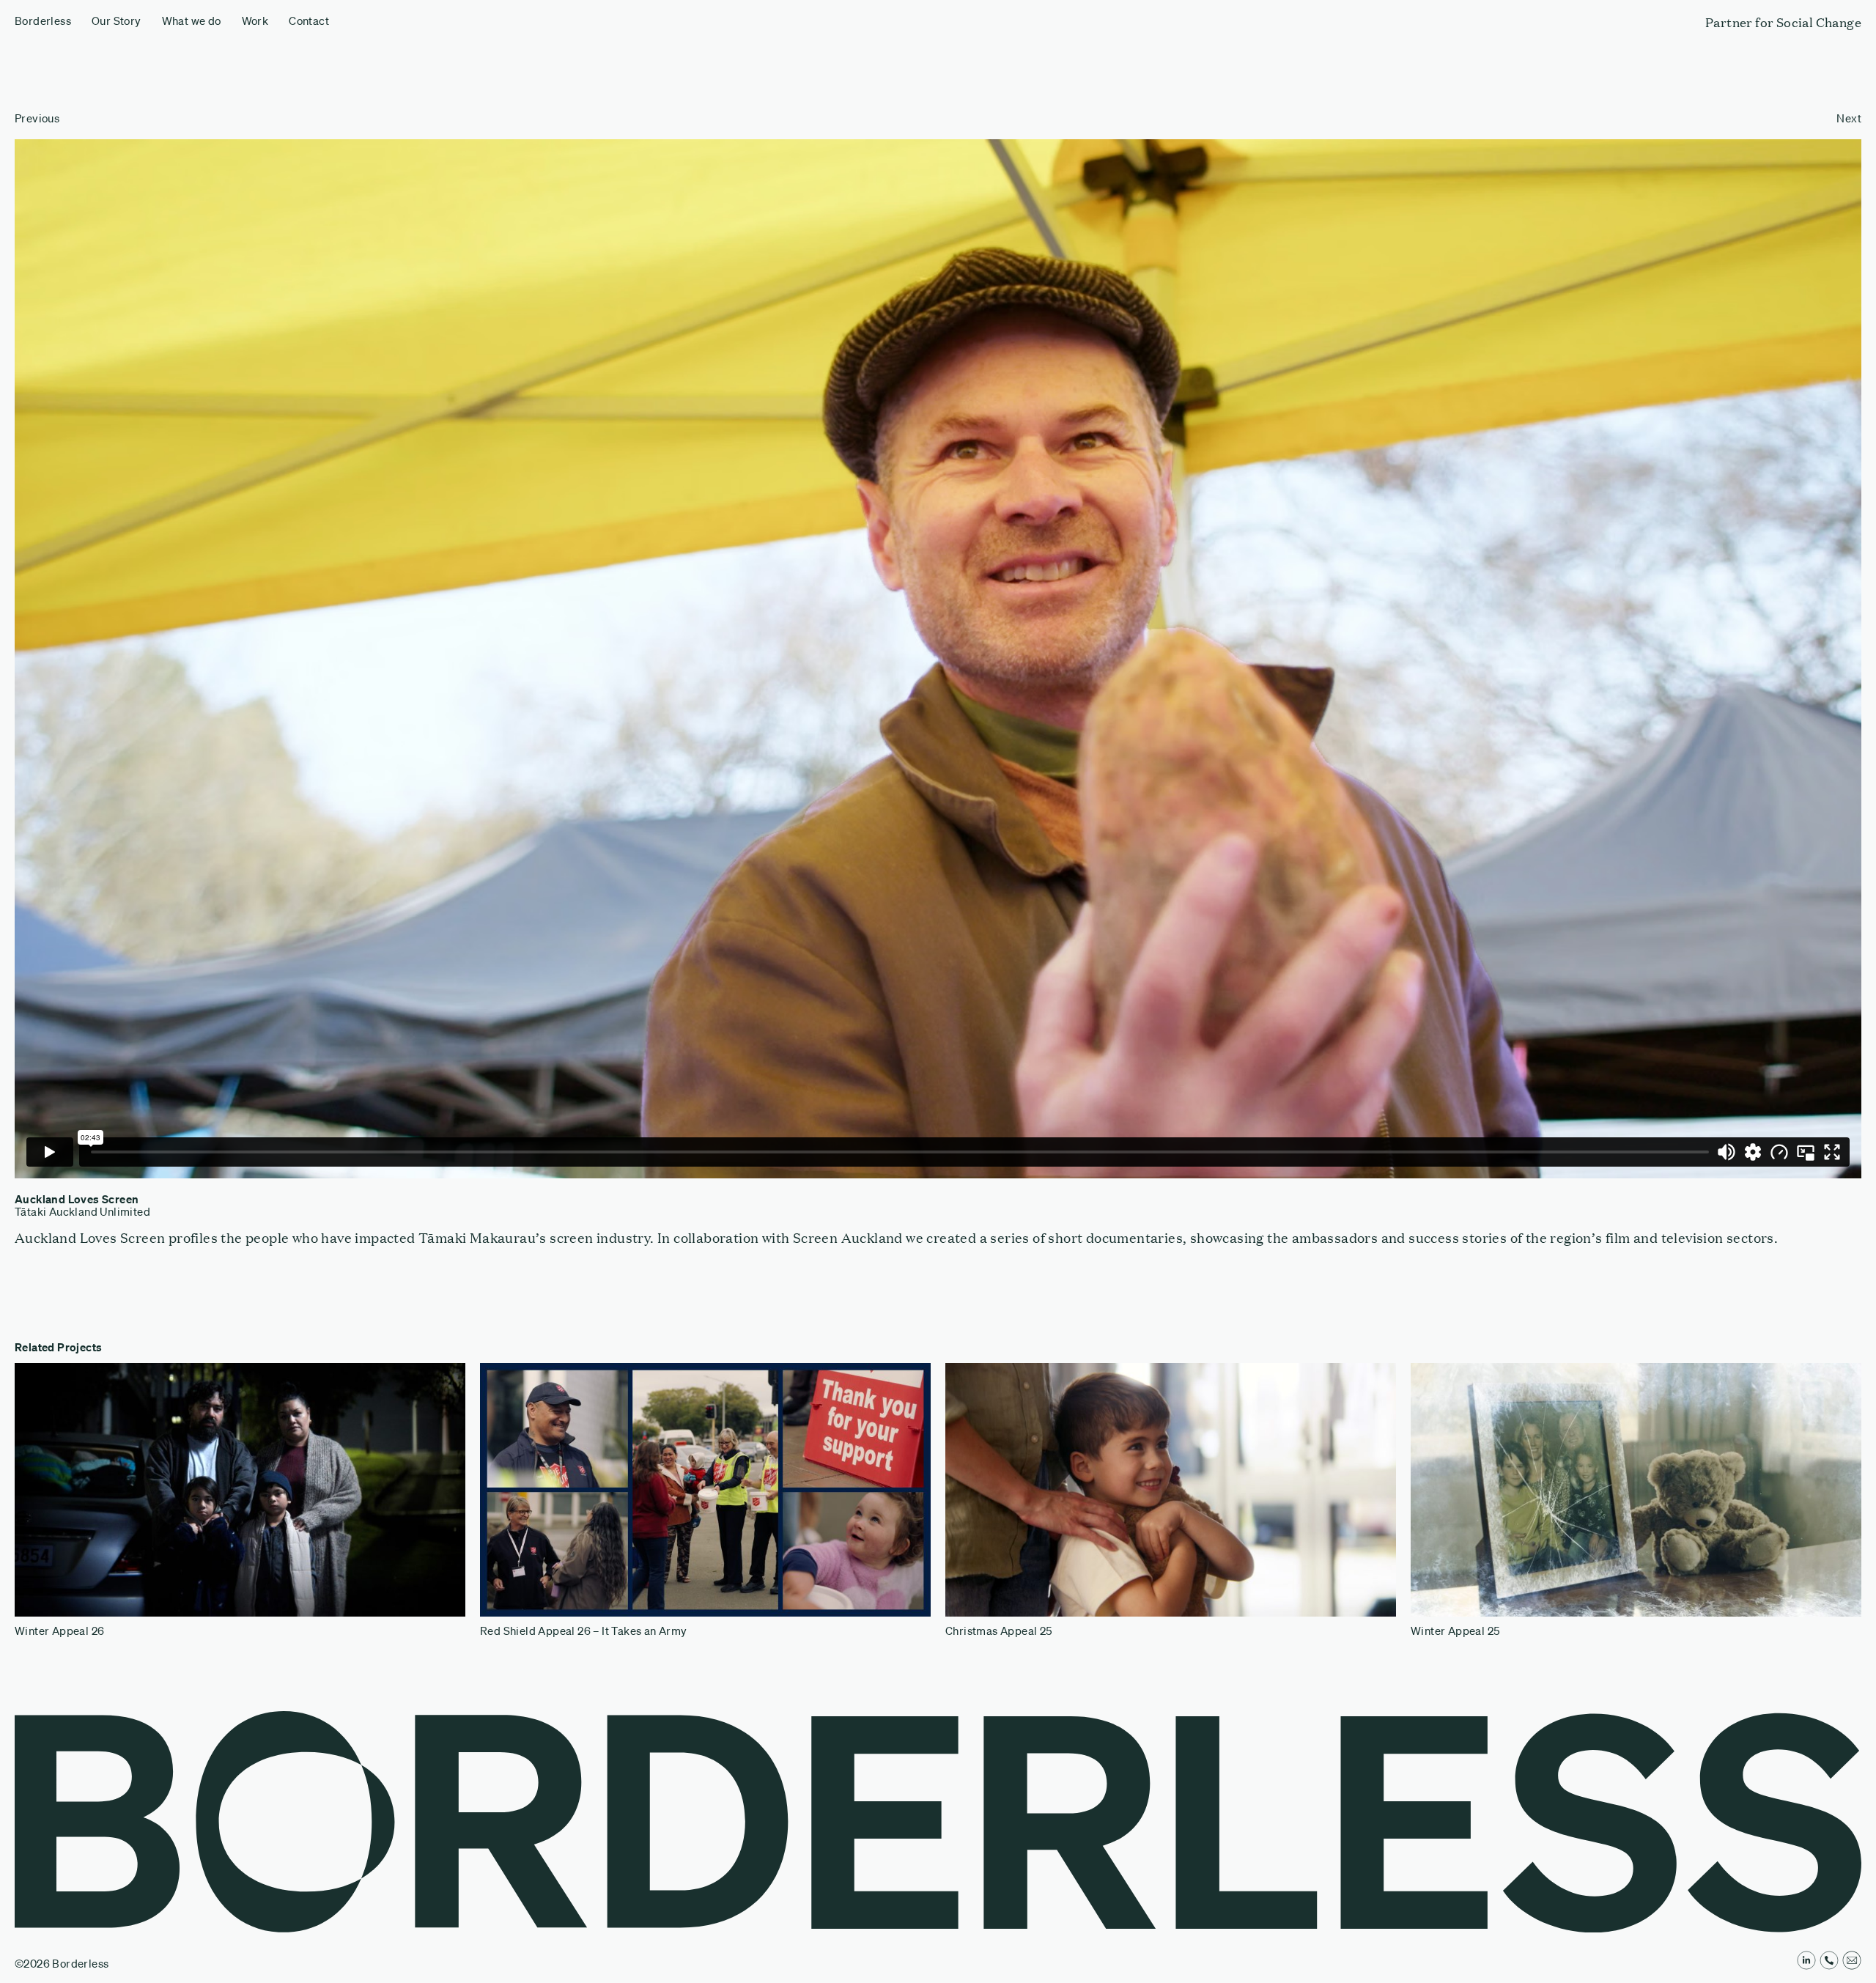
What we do (192, 21)
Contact (309, 21)
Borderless (43, 21)
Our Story (117, 21)
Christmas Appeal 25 (999, 1631)
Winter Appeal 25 (1455, 1631)
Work (255, 21)
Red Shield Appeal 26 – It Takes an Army (584, 1631)
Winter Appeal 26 (59, 1631)
